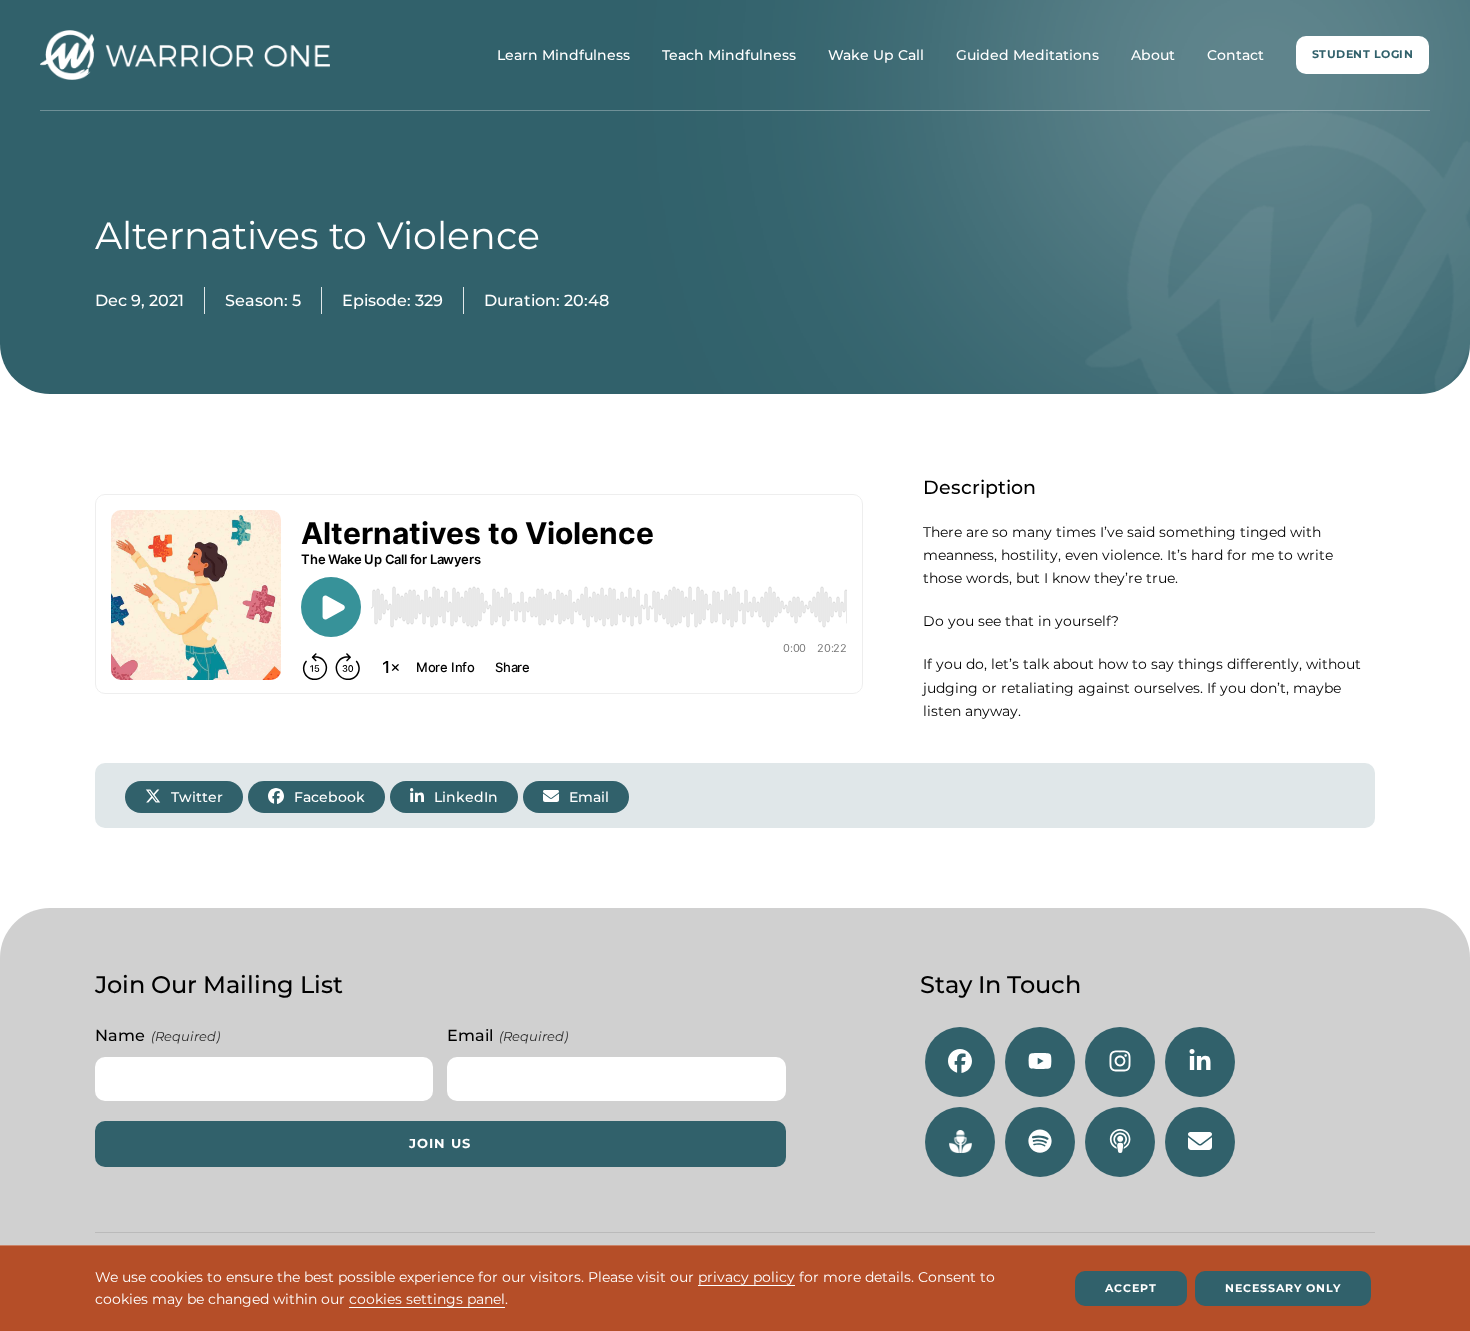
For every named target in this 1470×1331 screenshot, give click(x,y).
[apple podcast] (1120, 1142)
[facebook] (960, 1062)
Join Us (440, 1143)
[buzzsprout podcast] (960, 1142)
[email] (1200, 1142)
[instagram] (1120, 1062)
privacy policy (746, 1277)
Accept (1131, 1288)
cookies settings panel (427, 1300)
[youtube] (1040, 1062)
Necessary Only (1283, 1288)
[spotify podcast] (1040, 1142)
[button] (184, 797)
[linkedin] (1200, 1062)
